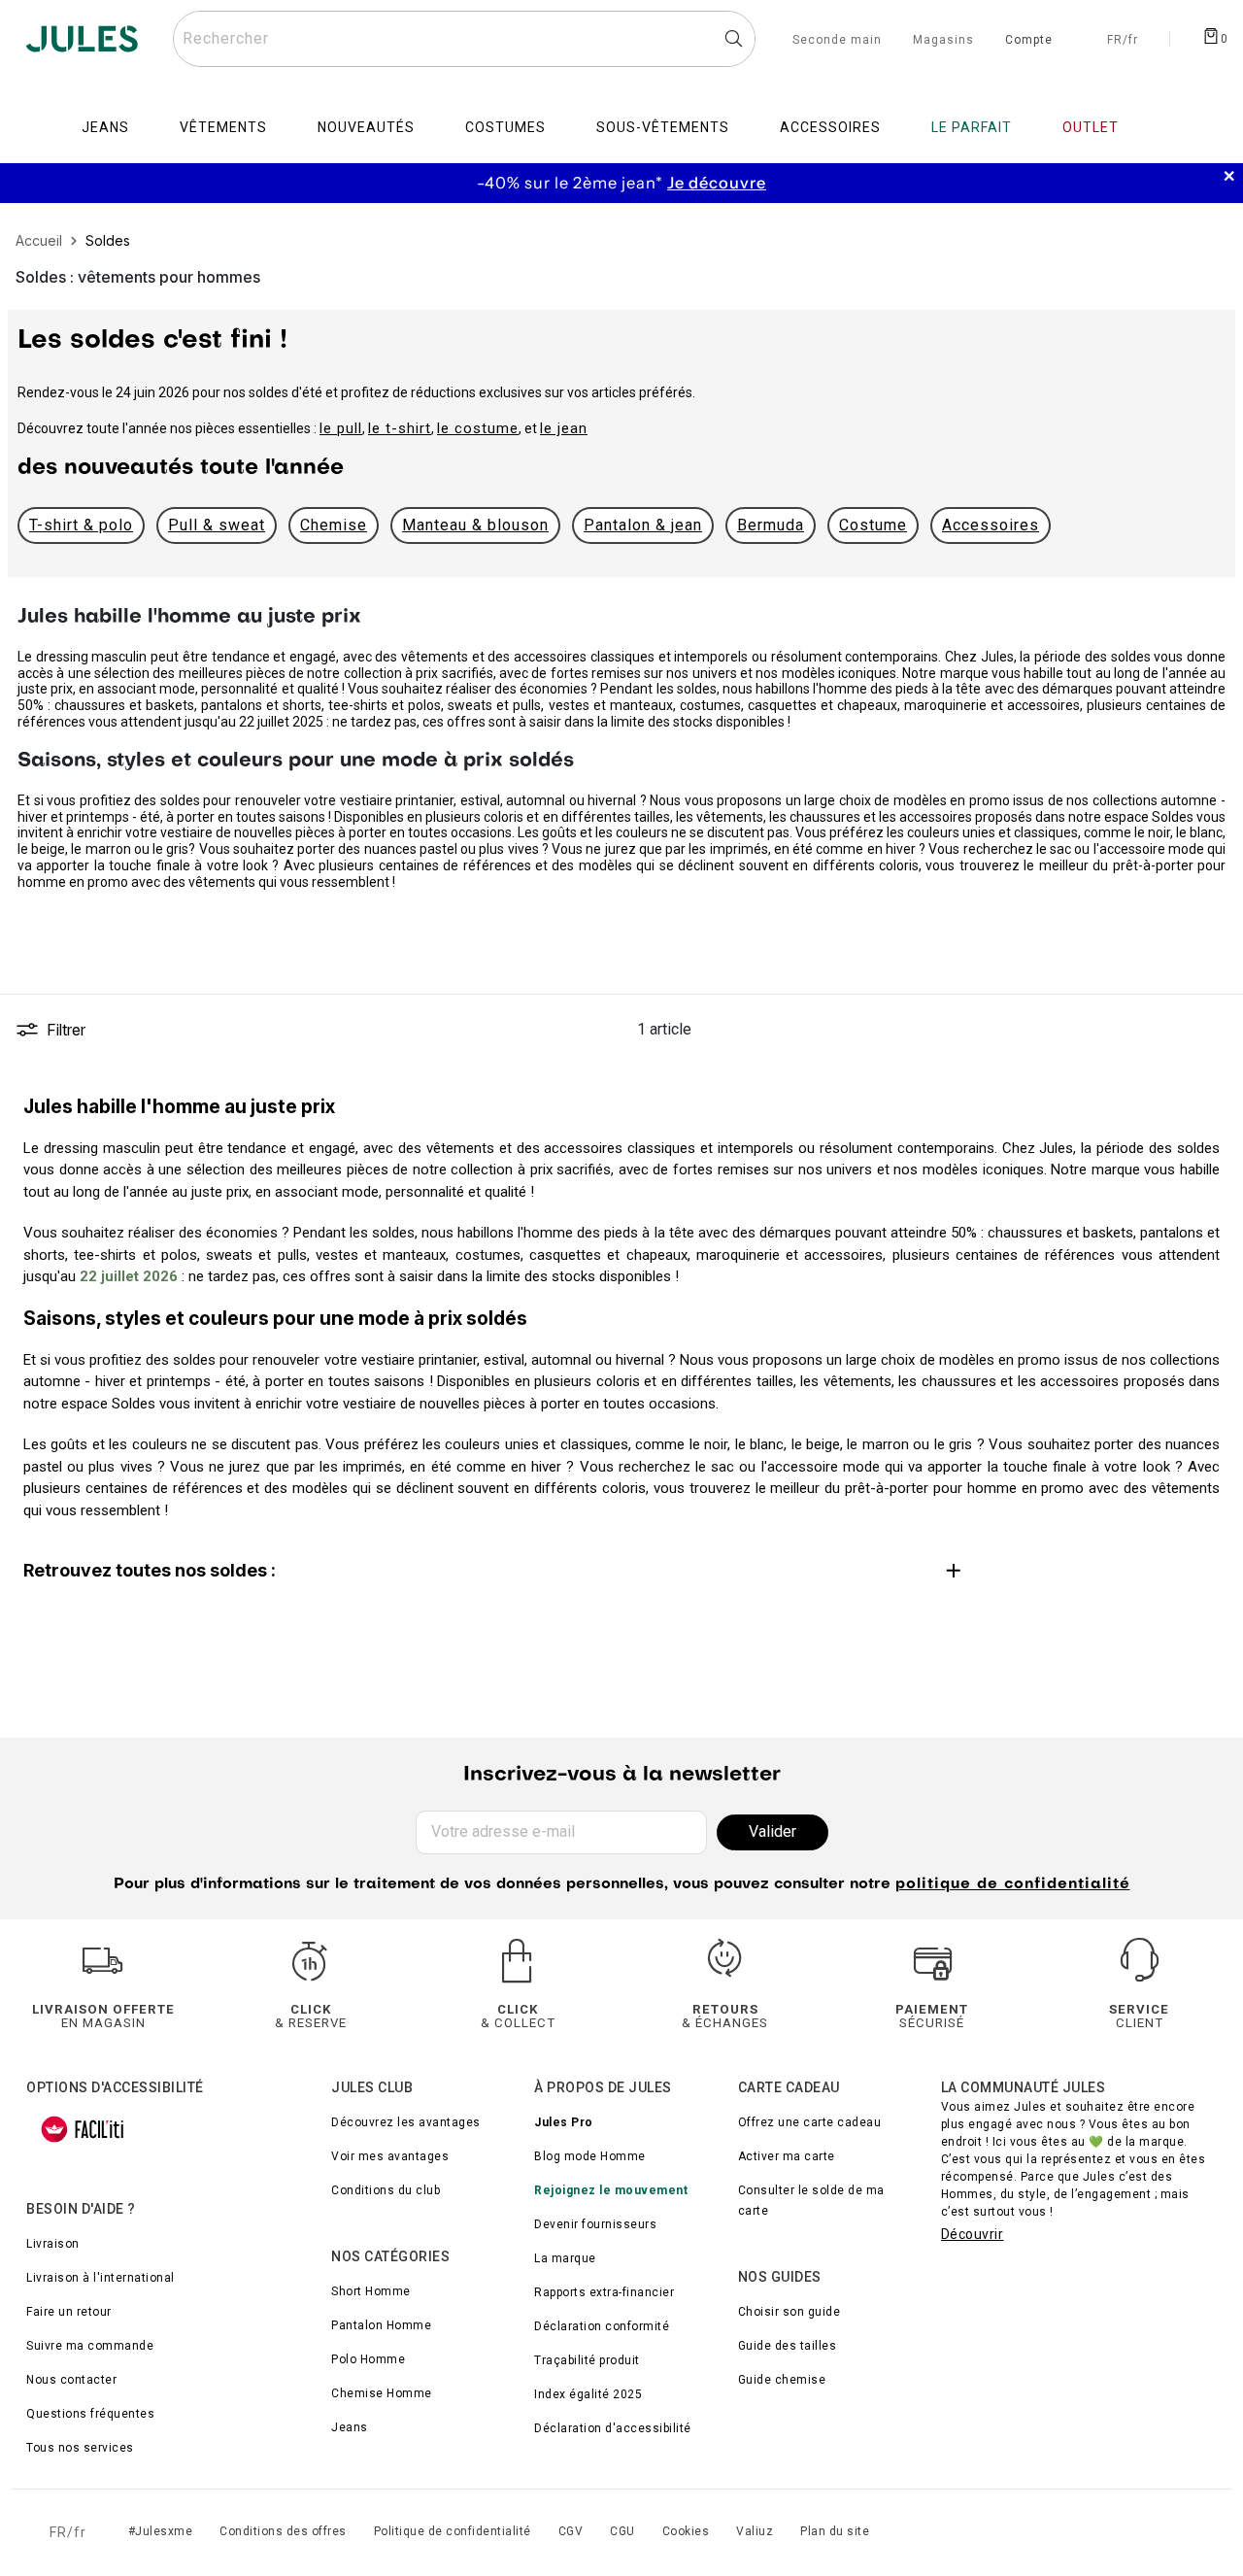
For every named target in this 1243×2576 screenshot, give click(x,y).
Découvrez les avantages (406, 2122)
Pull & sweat (217, 525)
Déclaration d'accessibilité (613, 2428)
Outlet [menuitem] (1091, 127)
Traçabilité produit (587, 2360)
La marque (565, 2258)
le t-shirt (400, 428)
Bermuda (771, 525)
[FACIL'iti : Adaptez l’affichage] (83, 2129)
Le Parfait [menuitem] (972, 127)
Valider (773, 1831)
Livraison (53, 2244)
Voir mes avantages (390, 2156)
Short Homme (371, 2291)
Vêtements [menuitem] (223, 127)
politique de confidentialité (1013, 1884)
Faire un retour (69, 2312)
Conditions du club (386, 2190)
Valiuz (755, 2531)
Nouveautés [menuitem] (366, 127)
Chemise (334, 525)
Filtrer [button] (66, 1030)
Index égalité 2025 (588, 2394)
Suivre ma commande (90, 2346)
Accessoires (991, 525)
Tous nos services (80, 2448)
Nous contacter (71, 2380)
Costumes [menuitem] (505, 127)
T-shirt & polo (81, 525)
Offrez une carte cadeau (810, 2122)
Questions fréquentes (90, 2414)
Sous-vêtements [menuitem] (663, 127)
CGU (622, 2531)
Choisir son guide (789, 2312)
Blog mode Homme (590, 2156)
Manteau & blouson (475, 525)
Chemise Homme (382, 2393)
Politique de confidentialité (453, 2531)
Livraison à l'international (101, 2278)
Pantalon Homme (381, 2325)
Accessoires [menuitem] (830, 127)
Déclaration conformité (602, 2326)
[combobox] (464, 39)
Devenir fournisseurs (595, 2224)
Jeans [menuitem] (105, 127)
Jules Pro (564, 2122)
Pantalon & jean (643, 525)
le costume (478, 428)
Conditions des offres (283, 2531)
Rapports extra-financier (604, 2292)
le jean (564, 428)
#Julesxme (161, 2531)
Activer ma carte (787, 2156)
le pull (341, 428)
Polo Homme (368, 2359)
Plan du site (835, 2531)
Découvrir (973, 2234)
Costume (873, 525)
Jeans (350, 2427)
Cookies (686, 2531)
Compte (1029, 41)
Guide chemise (782, 2380)
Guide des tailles (788, 2346)
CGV (571, 2531)
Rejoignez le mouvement (611, 2190)
